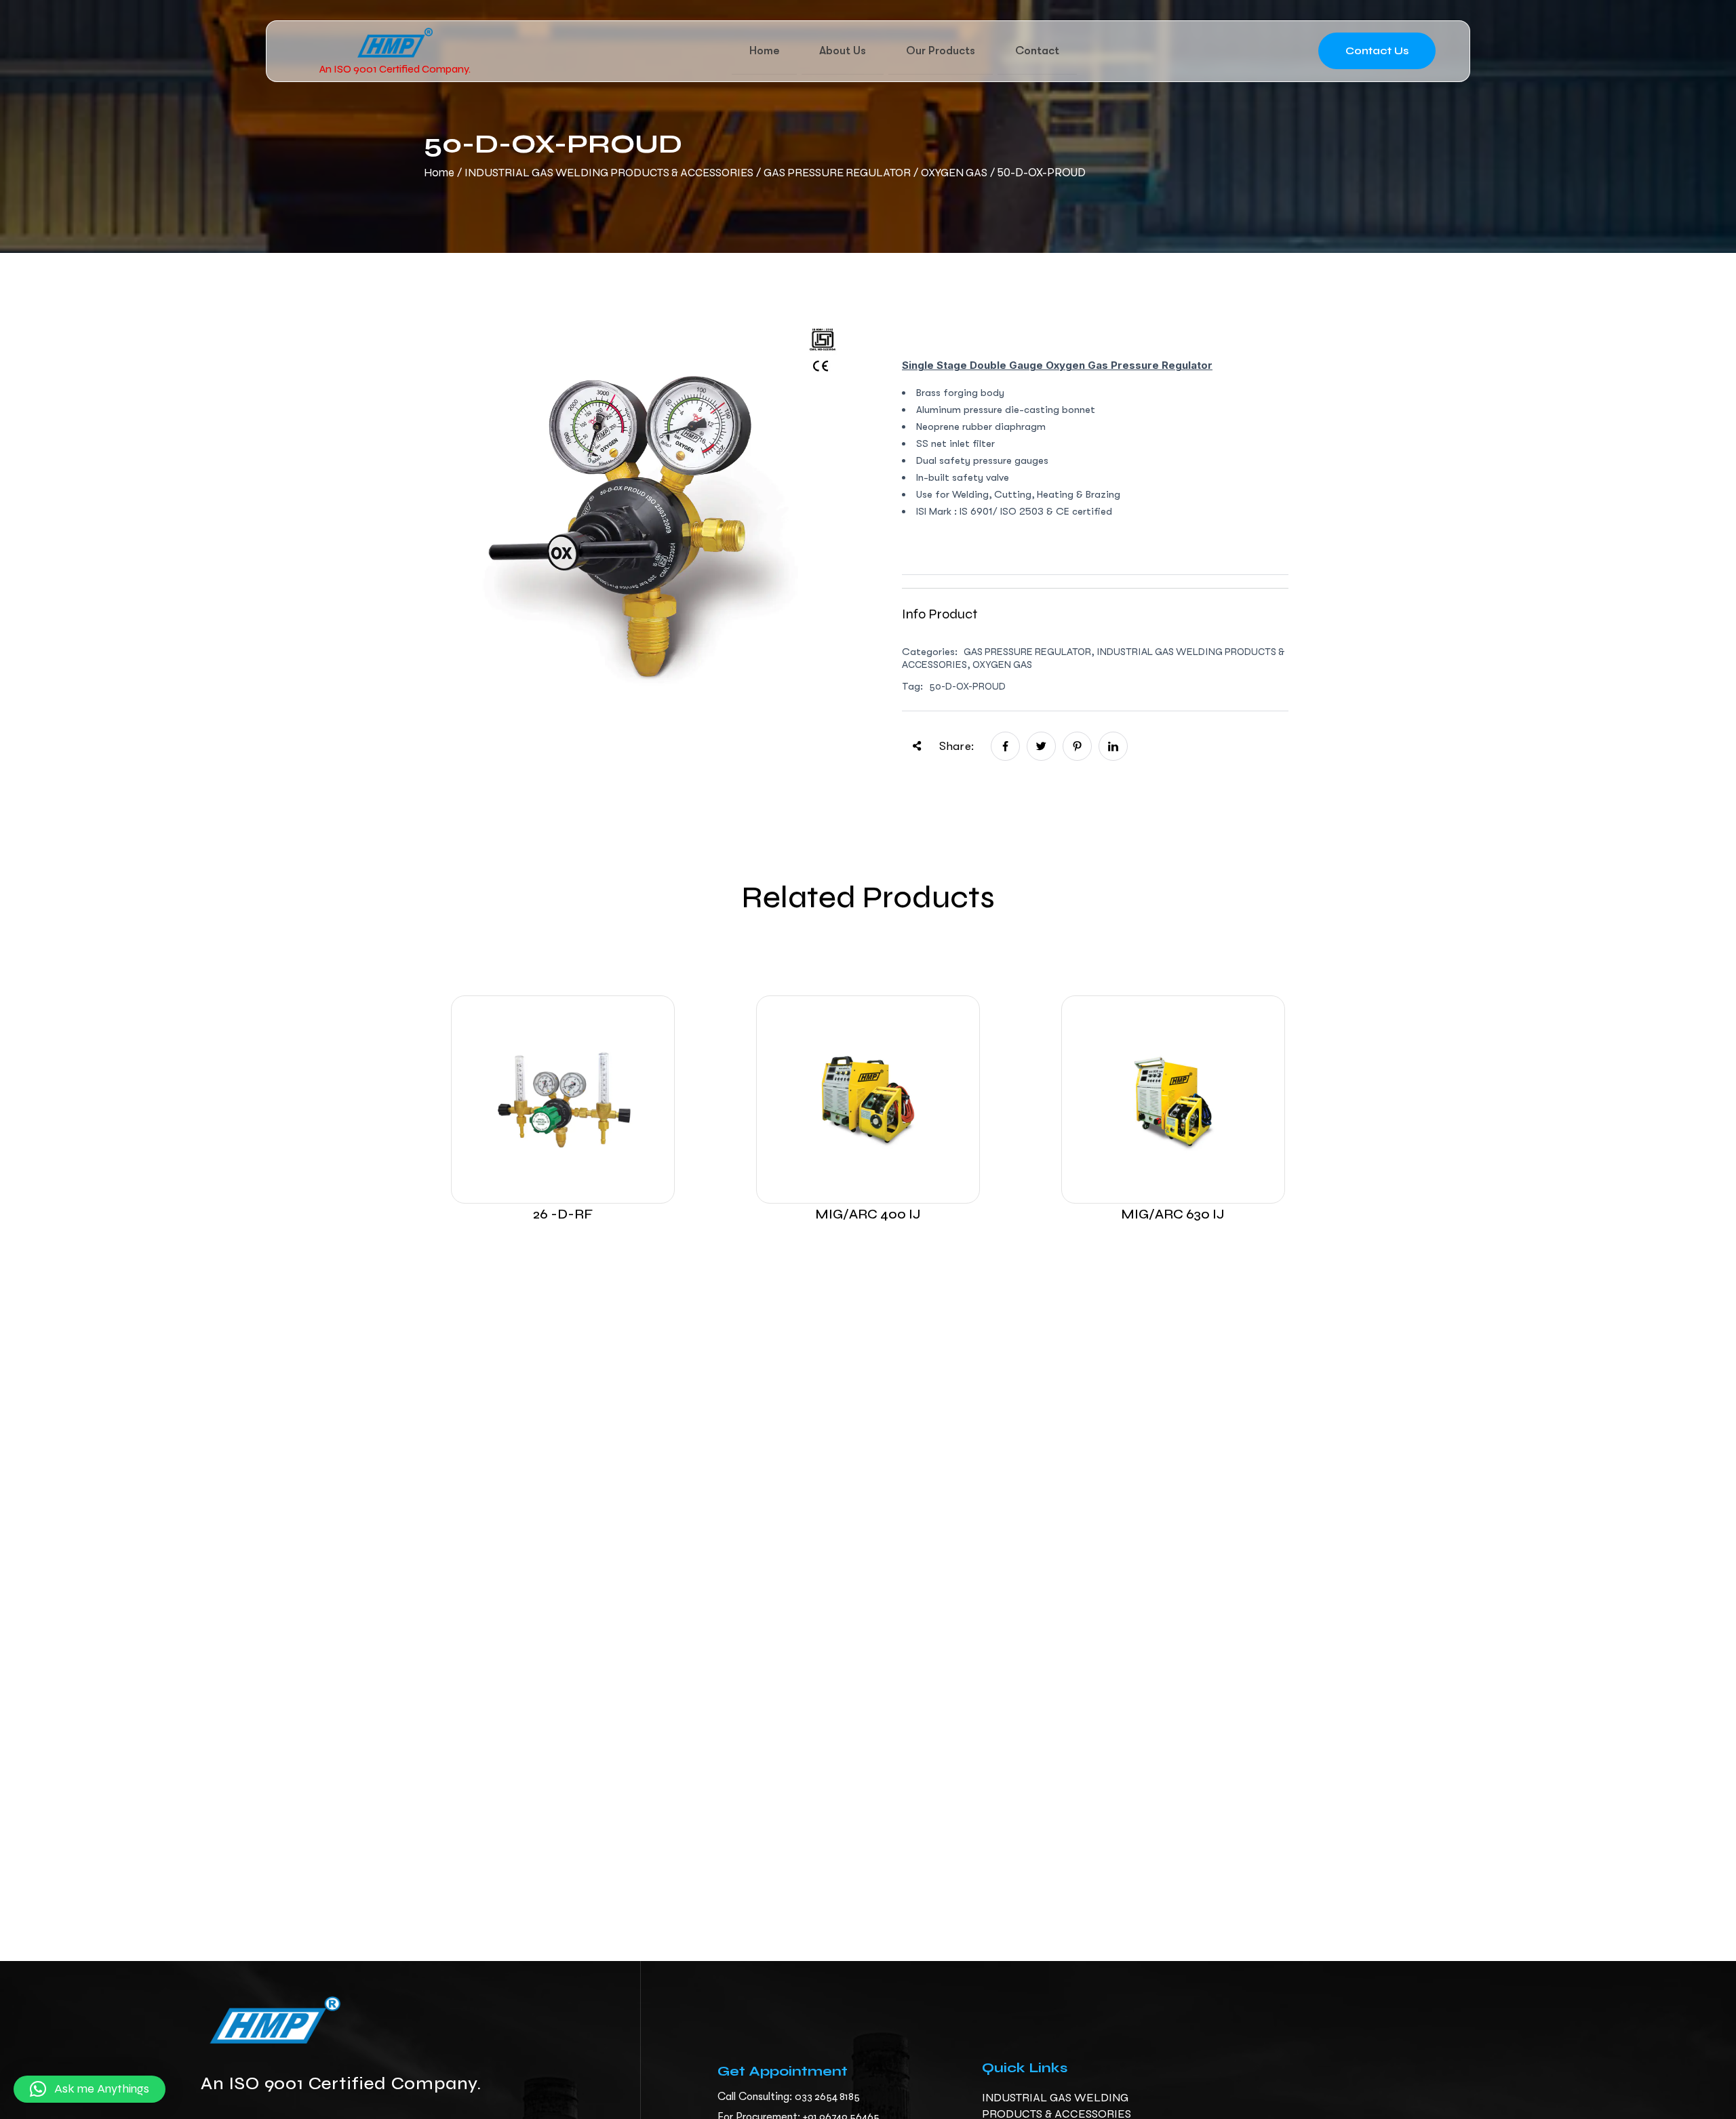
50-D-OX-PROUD (967, 686)
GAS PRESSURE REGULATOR (837, 173)
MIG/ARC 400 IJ (868, 1214)
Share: (956, 746)
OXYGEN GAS (954, 173)
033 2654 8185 (827, 2096)
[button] (90, 2089)
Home (439, 173)
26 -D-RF (563, 1214)
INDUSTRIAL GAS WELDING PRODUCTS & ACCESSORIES (609, 173)
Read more (563, 1151)
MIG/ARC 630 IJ (1173, 1214)
